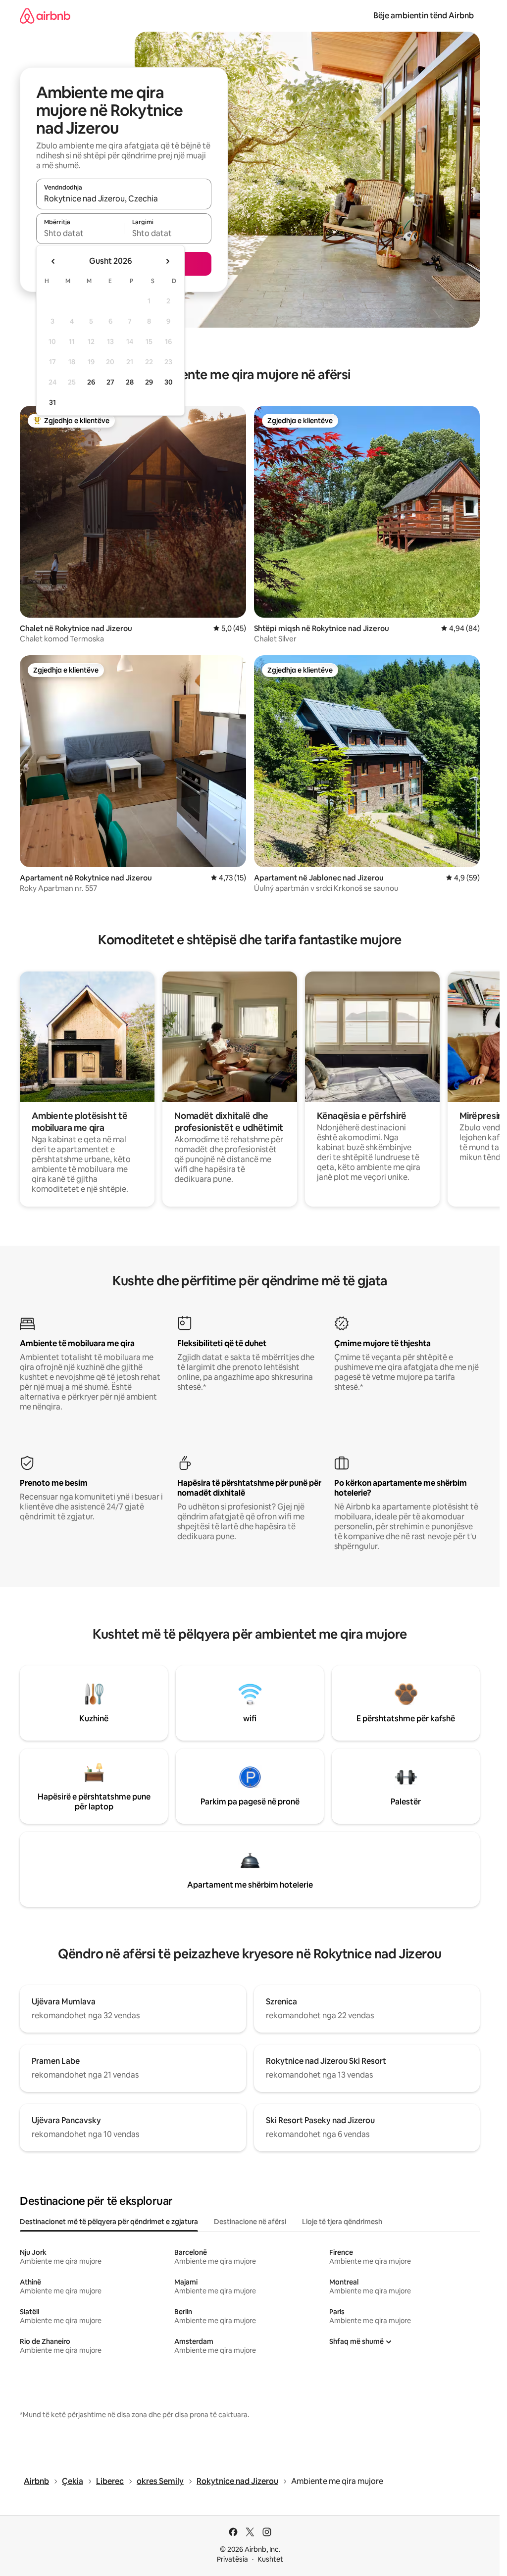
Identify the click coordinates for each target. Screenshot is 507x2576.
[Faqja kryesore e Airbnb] (45, 16)
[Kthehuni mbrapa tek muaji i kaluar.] (53, 261)
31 (52, 402)
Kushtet (270, 2559)
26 (91, 382)
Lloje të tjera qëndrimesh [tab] (342, 2222)
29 (149, 382)
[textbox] (80, 233)
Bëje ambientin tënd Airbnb (424, 16)
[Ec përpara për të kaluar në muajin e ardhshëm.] (167, 261)
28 (130, 382)
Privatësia (232, 2559)
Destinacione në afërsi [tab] (250, 2222)
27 (110, 382)
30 (169, 382)
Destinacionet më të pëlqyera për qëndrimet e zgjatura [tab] (109, 2222)
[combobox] (124, 198)
